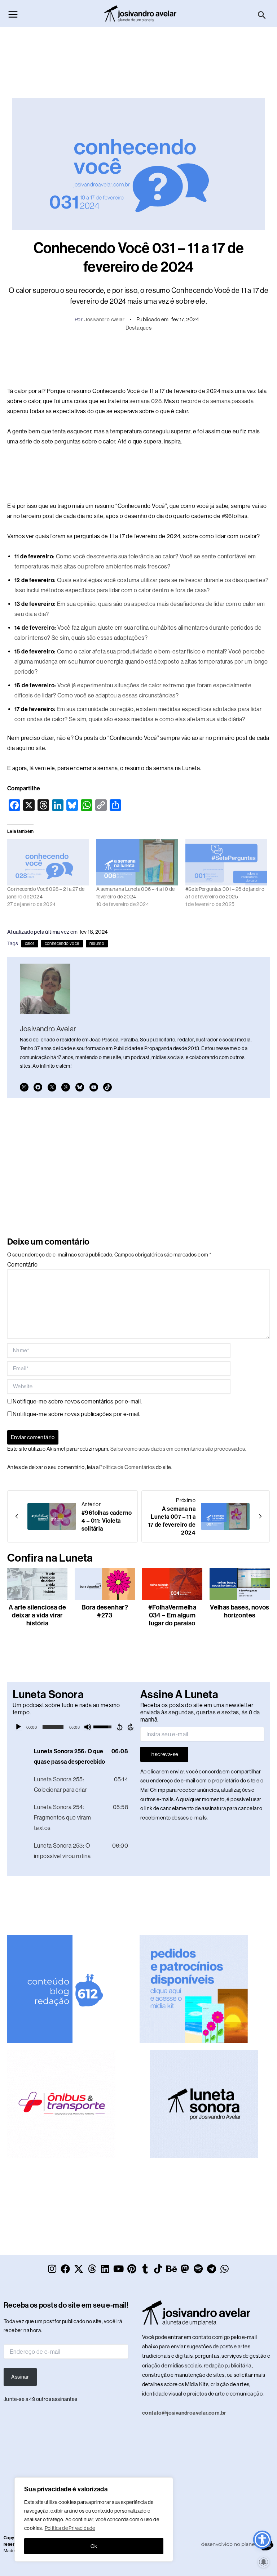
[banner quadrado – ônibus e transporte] (61, 2104)
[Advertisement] (138, 59)
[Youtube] (94, 1087)
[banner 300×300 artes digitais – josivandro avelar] (194, 1988)
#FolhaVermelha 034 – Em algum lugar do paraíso (172, 1615)
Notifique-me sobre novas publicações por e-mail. (76, 1414)
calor (30, 943)
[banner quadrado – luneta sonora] (204, 2104)
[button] (262, 15)
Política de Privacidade (70, 2528)
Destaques (139, 328)
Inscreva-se (164, 1754)
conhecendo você (62, 943)
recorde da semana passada (217, 401)
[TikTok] (107, 1087)
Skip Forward (131, 1727)
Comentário (22, 1265)
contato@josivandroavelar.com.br (184, 2413)
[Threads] (66, 1087)
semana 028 (146, 401)
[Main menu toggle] (13, 14)
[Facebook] (38, 1087)
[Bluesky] (80, 1087)
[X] (52, 1087)
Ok (94, 2546)
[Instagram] (24, 1087)
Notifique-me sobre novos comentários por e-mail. (77, 1401)
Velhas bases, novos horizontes (240, 1611)
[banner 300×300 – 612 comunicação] (61, 1988)
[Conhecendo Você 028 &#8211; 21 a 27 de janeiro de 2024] (48, 862)
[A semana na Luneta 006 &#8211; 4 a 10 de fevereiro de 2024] (137, 862)
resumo (97, 943)
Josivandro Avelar (104, 320)
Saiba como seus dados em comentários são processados (178, 1449)
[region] (94, 2519)
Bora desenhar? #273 (105, 1611)
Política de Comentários (127, 1467)
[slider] (53, 1727)
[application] (75, 1727)
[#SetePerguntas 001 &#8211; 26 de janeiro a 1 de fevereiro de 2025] (226, 862)
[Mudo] (88, 1727)
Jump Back (119, 1727)
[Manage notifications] (264, 2562)
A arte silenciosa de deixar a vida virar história (37, 1615)
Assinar (20, 2377)
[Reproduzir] (18, 1727)
